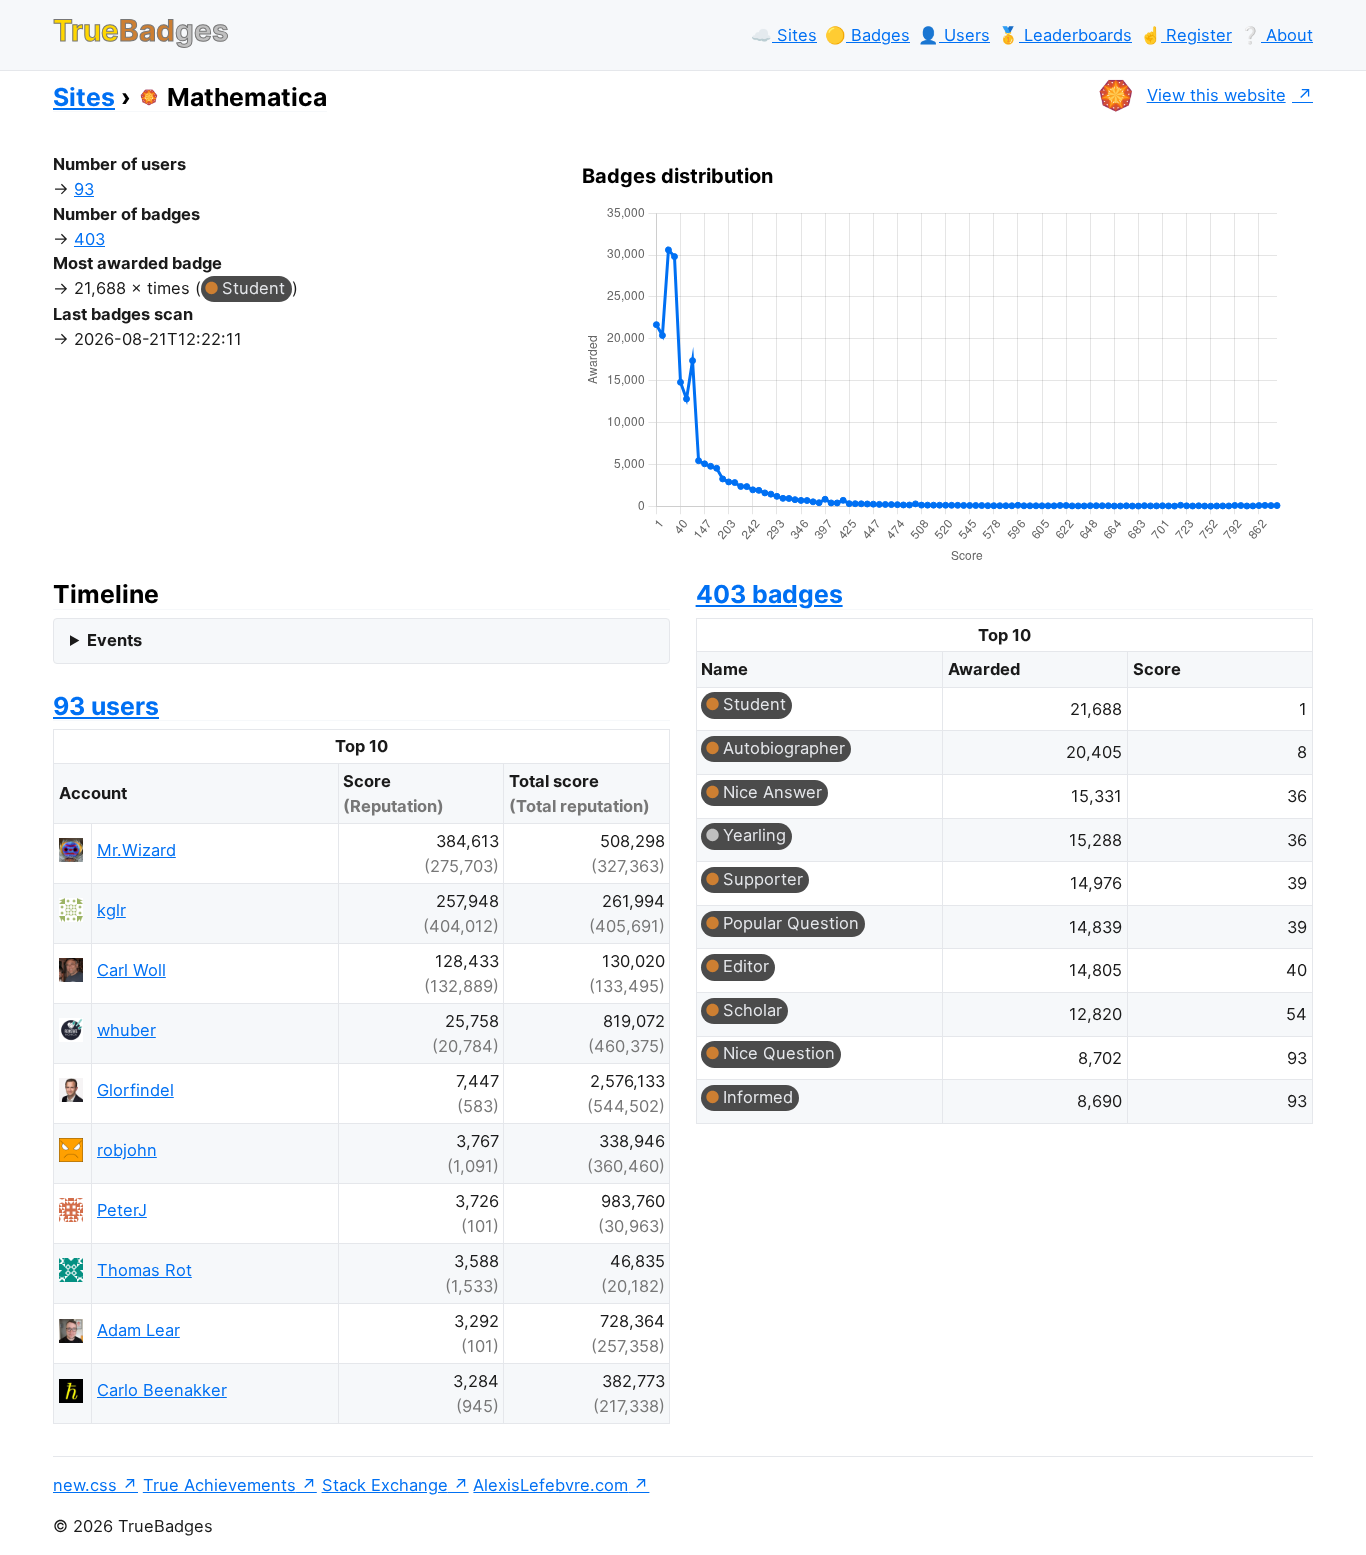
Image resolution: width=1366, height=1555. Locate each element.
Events (114, 640)
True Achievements (219, 1485)
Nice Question (779, 1053)
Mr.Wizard (136, 850)
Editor (746, 966)
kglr (111, 910)
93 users (106, 706)
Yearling (754, 835)
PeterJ (122, 1210)
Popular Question (791, 923)
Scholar (752, 1010)
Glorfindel (135, 1090)
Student (253, 288)
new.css (85, 1485)
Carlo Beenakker (162, 1390)
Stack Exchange (385, 1485)
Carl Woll (131, 970)
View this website (1216, 95)
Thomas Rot (144, 1270)
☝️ (1186, 35)
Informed (758, 1097)
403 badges (769, 594)
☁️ (784, 35)
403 (89, 239)
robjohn (127, 1150)
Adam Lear (138, 1330)
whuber (126, 1030)
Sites (84, 97)
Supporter (763, 879)
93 (84, 189)
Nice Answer (772, 792)
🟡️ (867, 35)
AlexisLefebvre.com (550, 1485)
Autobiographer (784, 748)
